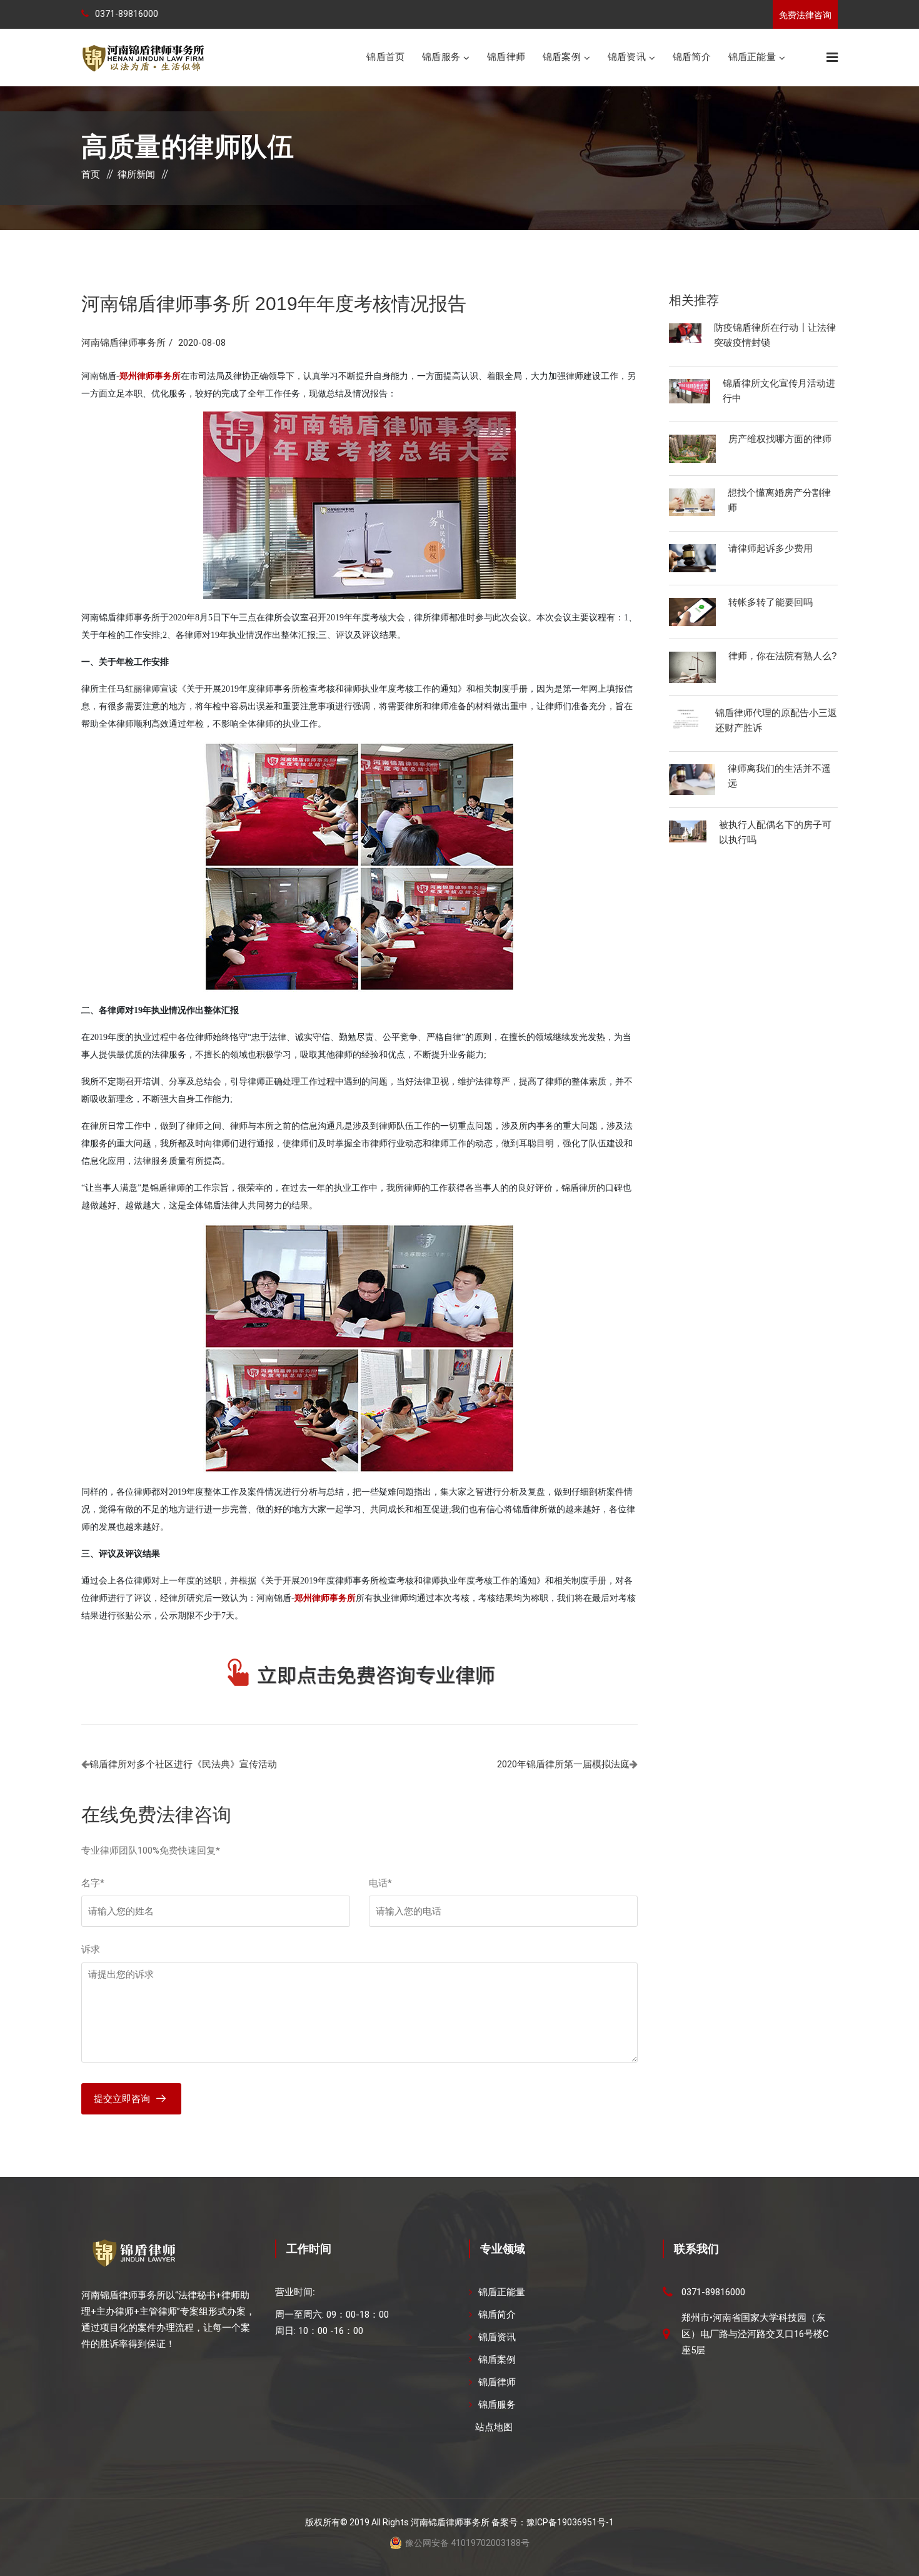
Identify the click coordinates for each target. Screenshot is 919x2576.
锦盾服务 (441, 57)
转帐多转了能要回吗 (771, 602)
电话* (380, 1883)
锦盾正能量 (752, 57)
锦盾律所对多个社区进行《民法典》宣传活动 (183, 1764)
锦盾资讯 (627, 57)
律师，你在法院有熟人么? (782, 656)
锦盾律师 (506, 57)
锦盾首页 (385, 57)
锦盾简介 (692, 57)
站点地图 (494, 2427)
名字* (93, 1883)
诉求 (91, 1949)
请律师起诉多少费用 (771, 548)
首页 (91, 174)
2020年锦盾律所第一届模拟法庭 (563, 1764)
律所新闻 (136, 174)
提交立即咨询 (122, 2099)
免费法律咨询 (805, 15)
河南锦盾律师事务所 (123, 343)
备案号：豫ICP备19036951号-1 (553, 2522)
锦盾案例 (562, 57)
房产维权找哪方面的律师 (780, 439)
